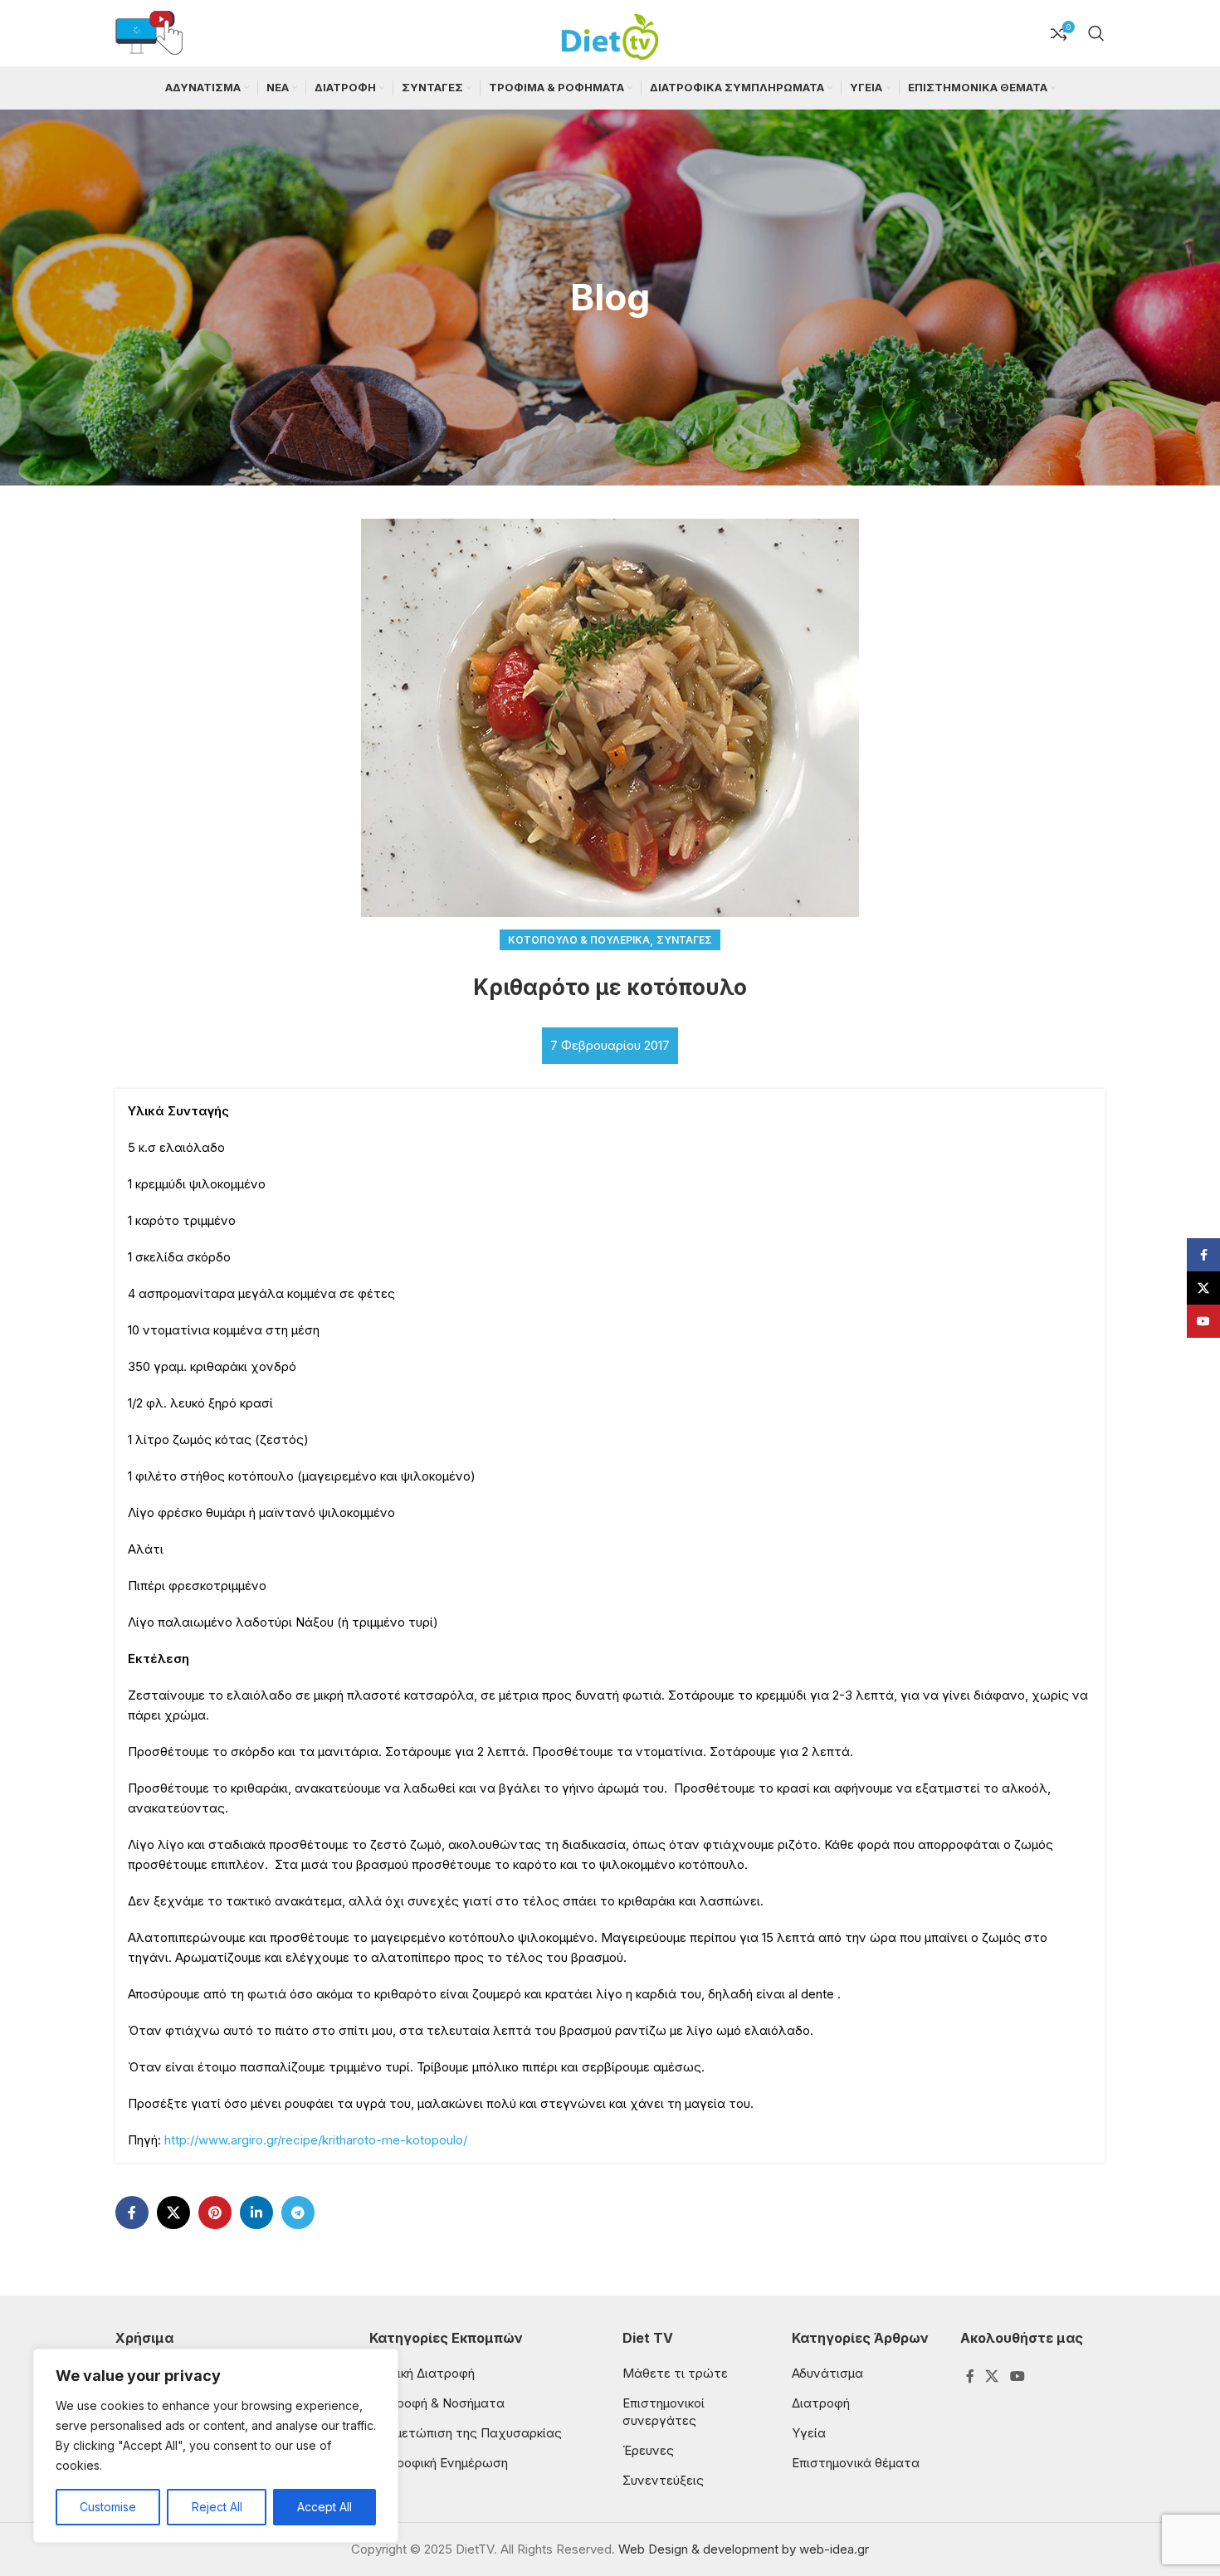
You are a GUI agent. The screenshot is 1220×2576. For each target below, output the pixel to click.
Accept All (325, 2507)
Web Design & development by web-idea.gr (744, 2549)
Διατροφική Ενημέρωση (439, 2463)
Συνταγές (684, 940)
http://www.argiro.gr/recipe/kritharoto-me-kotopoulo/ (316, 2140)
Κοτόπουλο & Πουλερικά (579, 940)
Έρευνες (648, 2450)
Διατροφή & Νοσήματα (437, 2403)
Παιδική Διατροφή (422, 2373)
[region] (216, 2446)
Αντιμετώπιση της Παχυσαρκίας (466, 2433)
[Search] (1096, 33)
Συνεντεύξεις (663, 2480)
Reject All (217, 2507)
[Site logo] (610, 32)
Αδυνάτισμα (827, 2373)
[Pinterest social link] (215, 2213)
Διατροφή (821, 2403)
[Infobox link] (149, 34)
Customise (108, 2507)
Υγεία (809, 2433)
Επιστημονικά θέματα (856, 2463)
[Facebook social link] (132, 2213)
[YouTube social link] (1017, 2377)
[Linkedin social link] (256, 2213)
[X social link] (173, 2213)
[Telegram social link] (298, 2213)
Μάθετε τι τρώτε (675, 2373)
